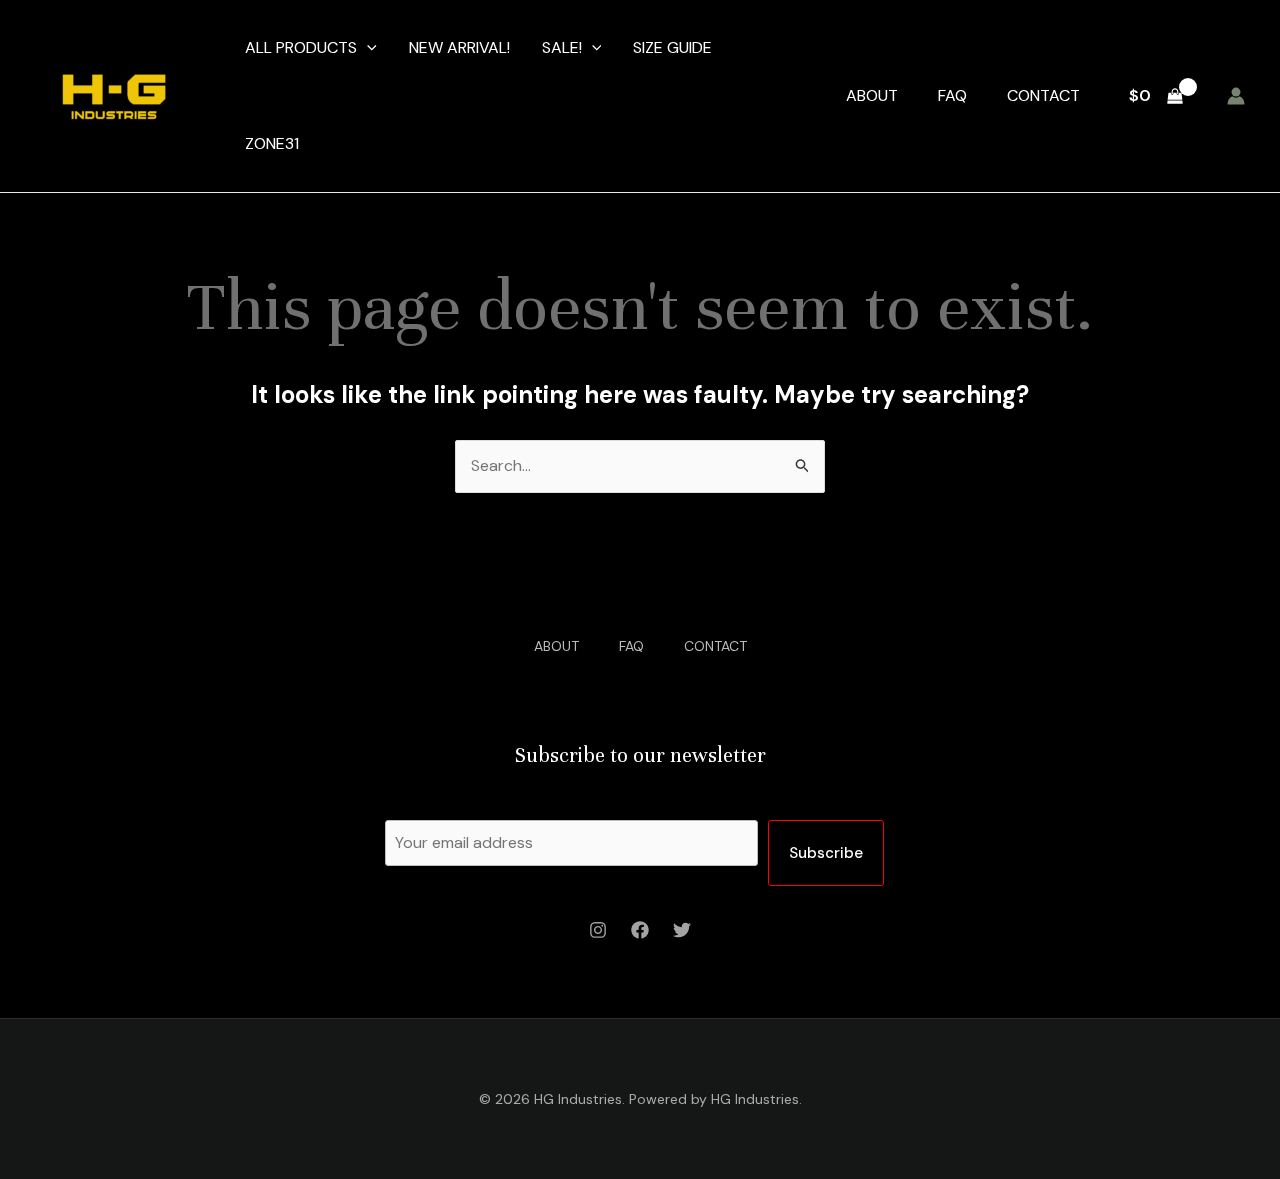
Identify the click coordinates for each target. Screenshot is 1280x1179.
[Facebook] (640, 930)
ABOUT (872, 95)
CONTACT (1043, 95)
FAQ (952, 95)
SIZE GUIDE (672, 47)
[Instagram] (598, 930)
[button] (367, 48)
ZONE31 (272, 143)
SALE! (562, 47)
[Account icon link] (1236, 96)
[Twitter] (682, 930)
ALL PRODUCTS (301, 47)
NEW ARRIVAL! (459, 47)
